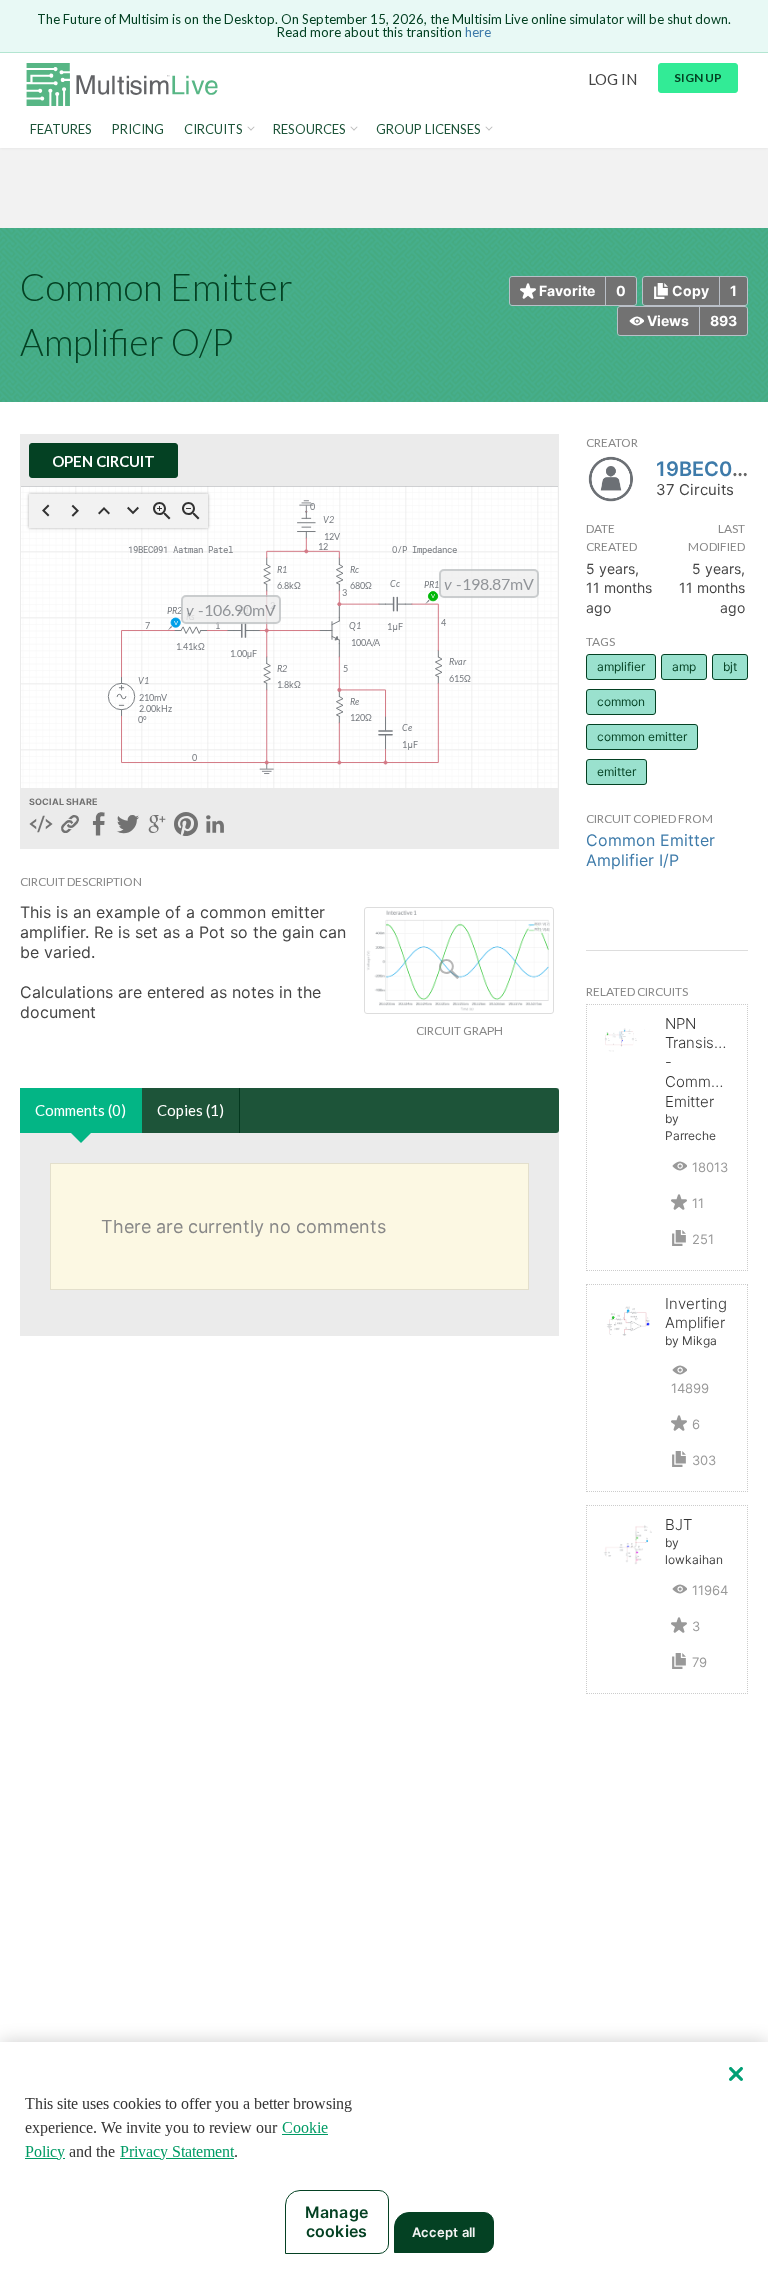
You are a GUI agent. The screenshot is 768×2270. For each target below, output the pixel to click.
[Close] (736, 2074)
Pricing (138, 129)
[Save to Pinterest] (186, 826)
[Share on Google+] (157, 826)
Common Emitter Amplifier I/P (650, 850)
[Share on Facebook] (99, 826)
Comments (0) (80, 1110)
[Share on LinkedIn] (215, 826)
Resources (309, 129)
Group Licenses (428, 129)
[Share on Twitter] (128, 826)
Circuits (213, 129)
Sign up (698, 77)
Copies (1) (190, 1110)
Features (61, 129)
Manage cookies (336, 2221)
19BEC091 (705, 469)
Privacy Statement (177, 2151)
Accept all (443, 2232)
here (478, 32)
